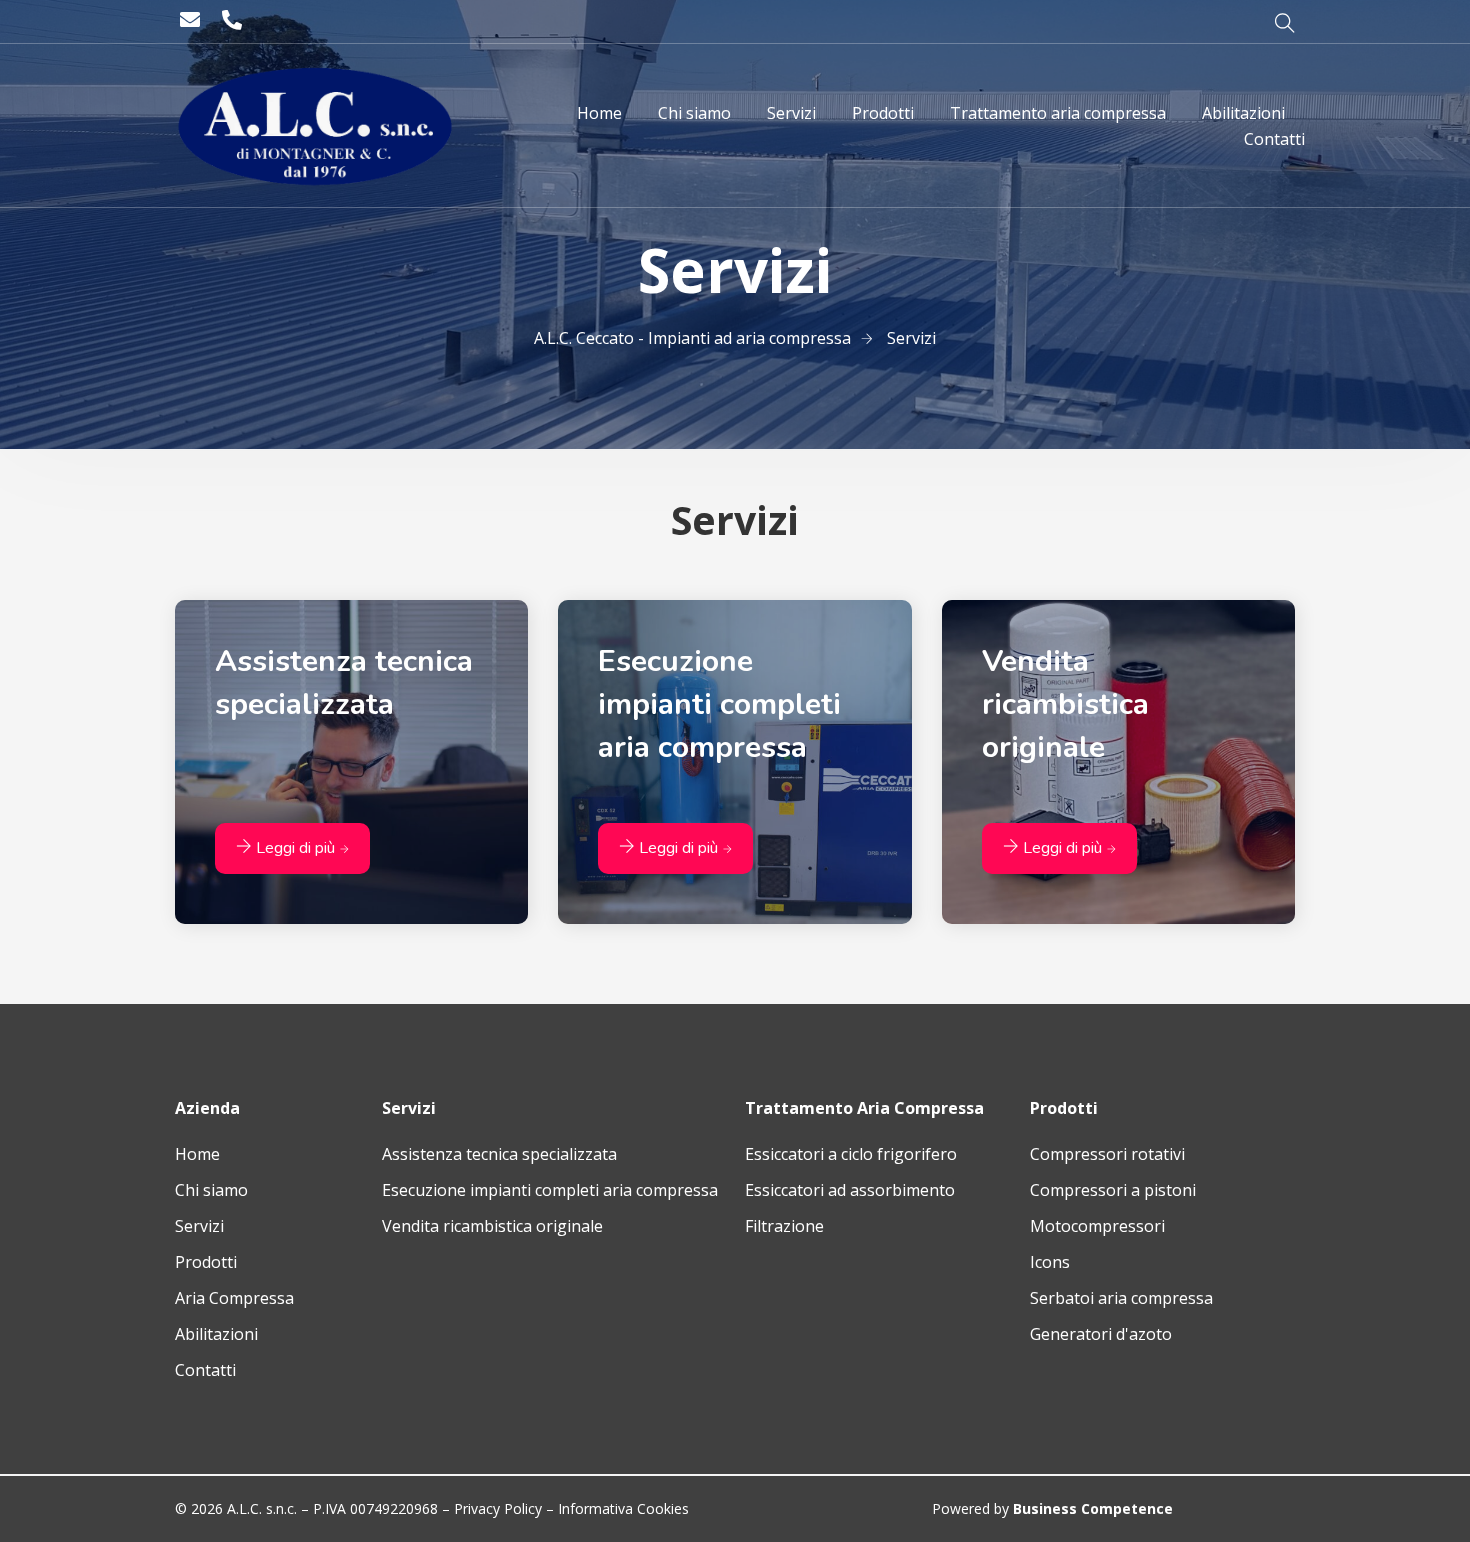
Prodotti (206, 1262)
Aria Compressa (234, 1298)
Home (197, 1154)
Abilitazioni (216, 1334)
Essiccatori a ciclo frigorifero (851, 1154)
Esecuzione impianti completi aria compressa (550, 1190)
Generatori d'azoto (1101, 1334)
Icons (1050, 1262)
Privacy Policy (498, 1508)
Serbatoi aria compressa (1121, 1298)
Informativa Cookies (623, 1508)
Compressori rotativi (1107, 1154)
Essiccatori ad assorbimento (850, 1190)
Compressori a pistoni (1113, 1190)
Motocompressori (1097, 1226)
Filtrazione (784, 1226)
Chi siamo (211, 1190)
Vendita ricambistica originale (492, 1226)
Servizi (199, 1226)
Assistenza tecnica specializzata (499, 1154)
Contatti (205, 1370)
